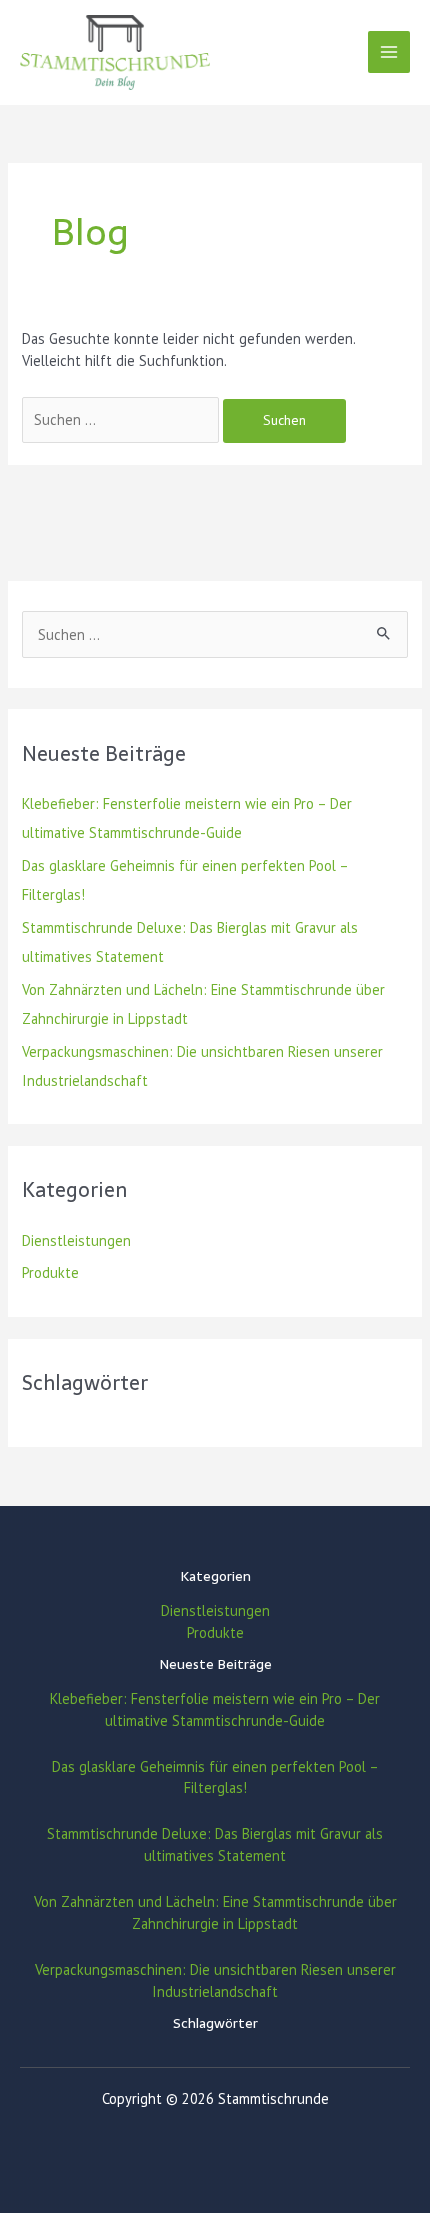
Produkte (50, 1272)
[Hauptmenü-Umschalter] (389, 52)
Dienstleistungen (76, 1240)
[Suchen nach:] (122, 419)
